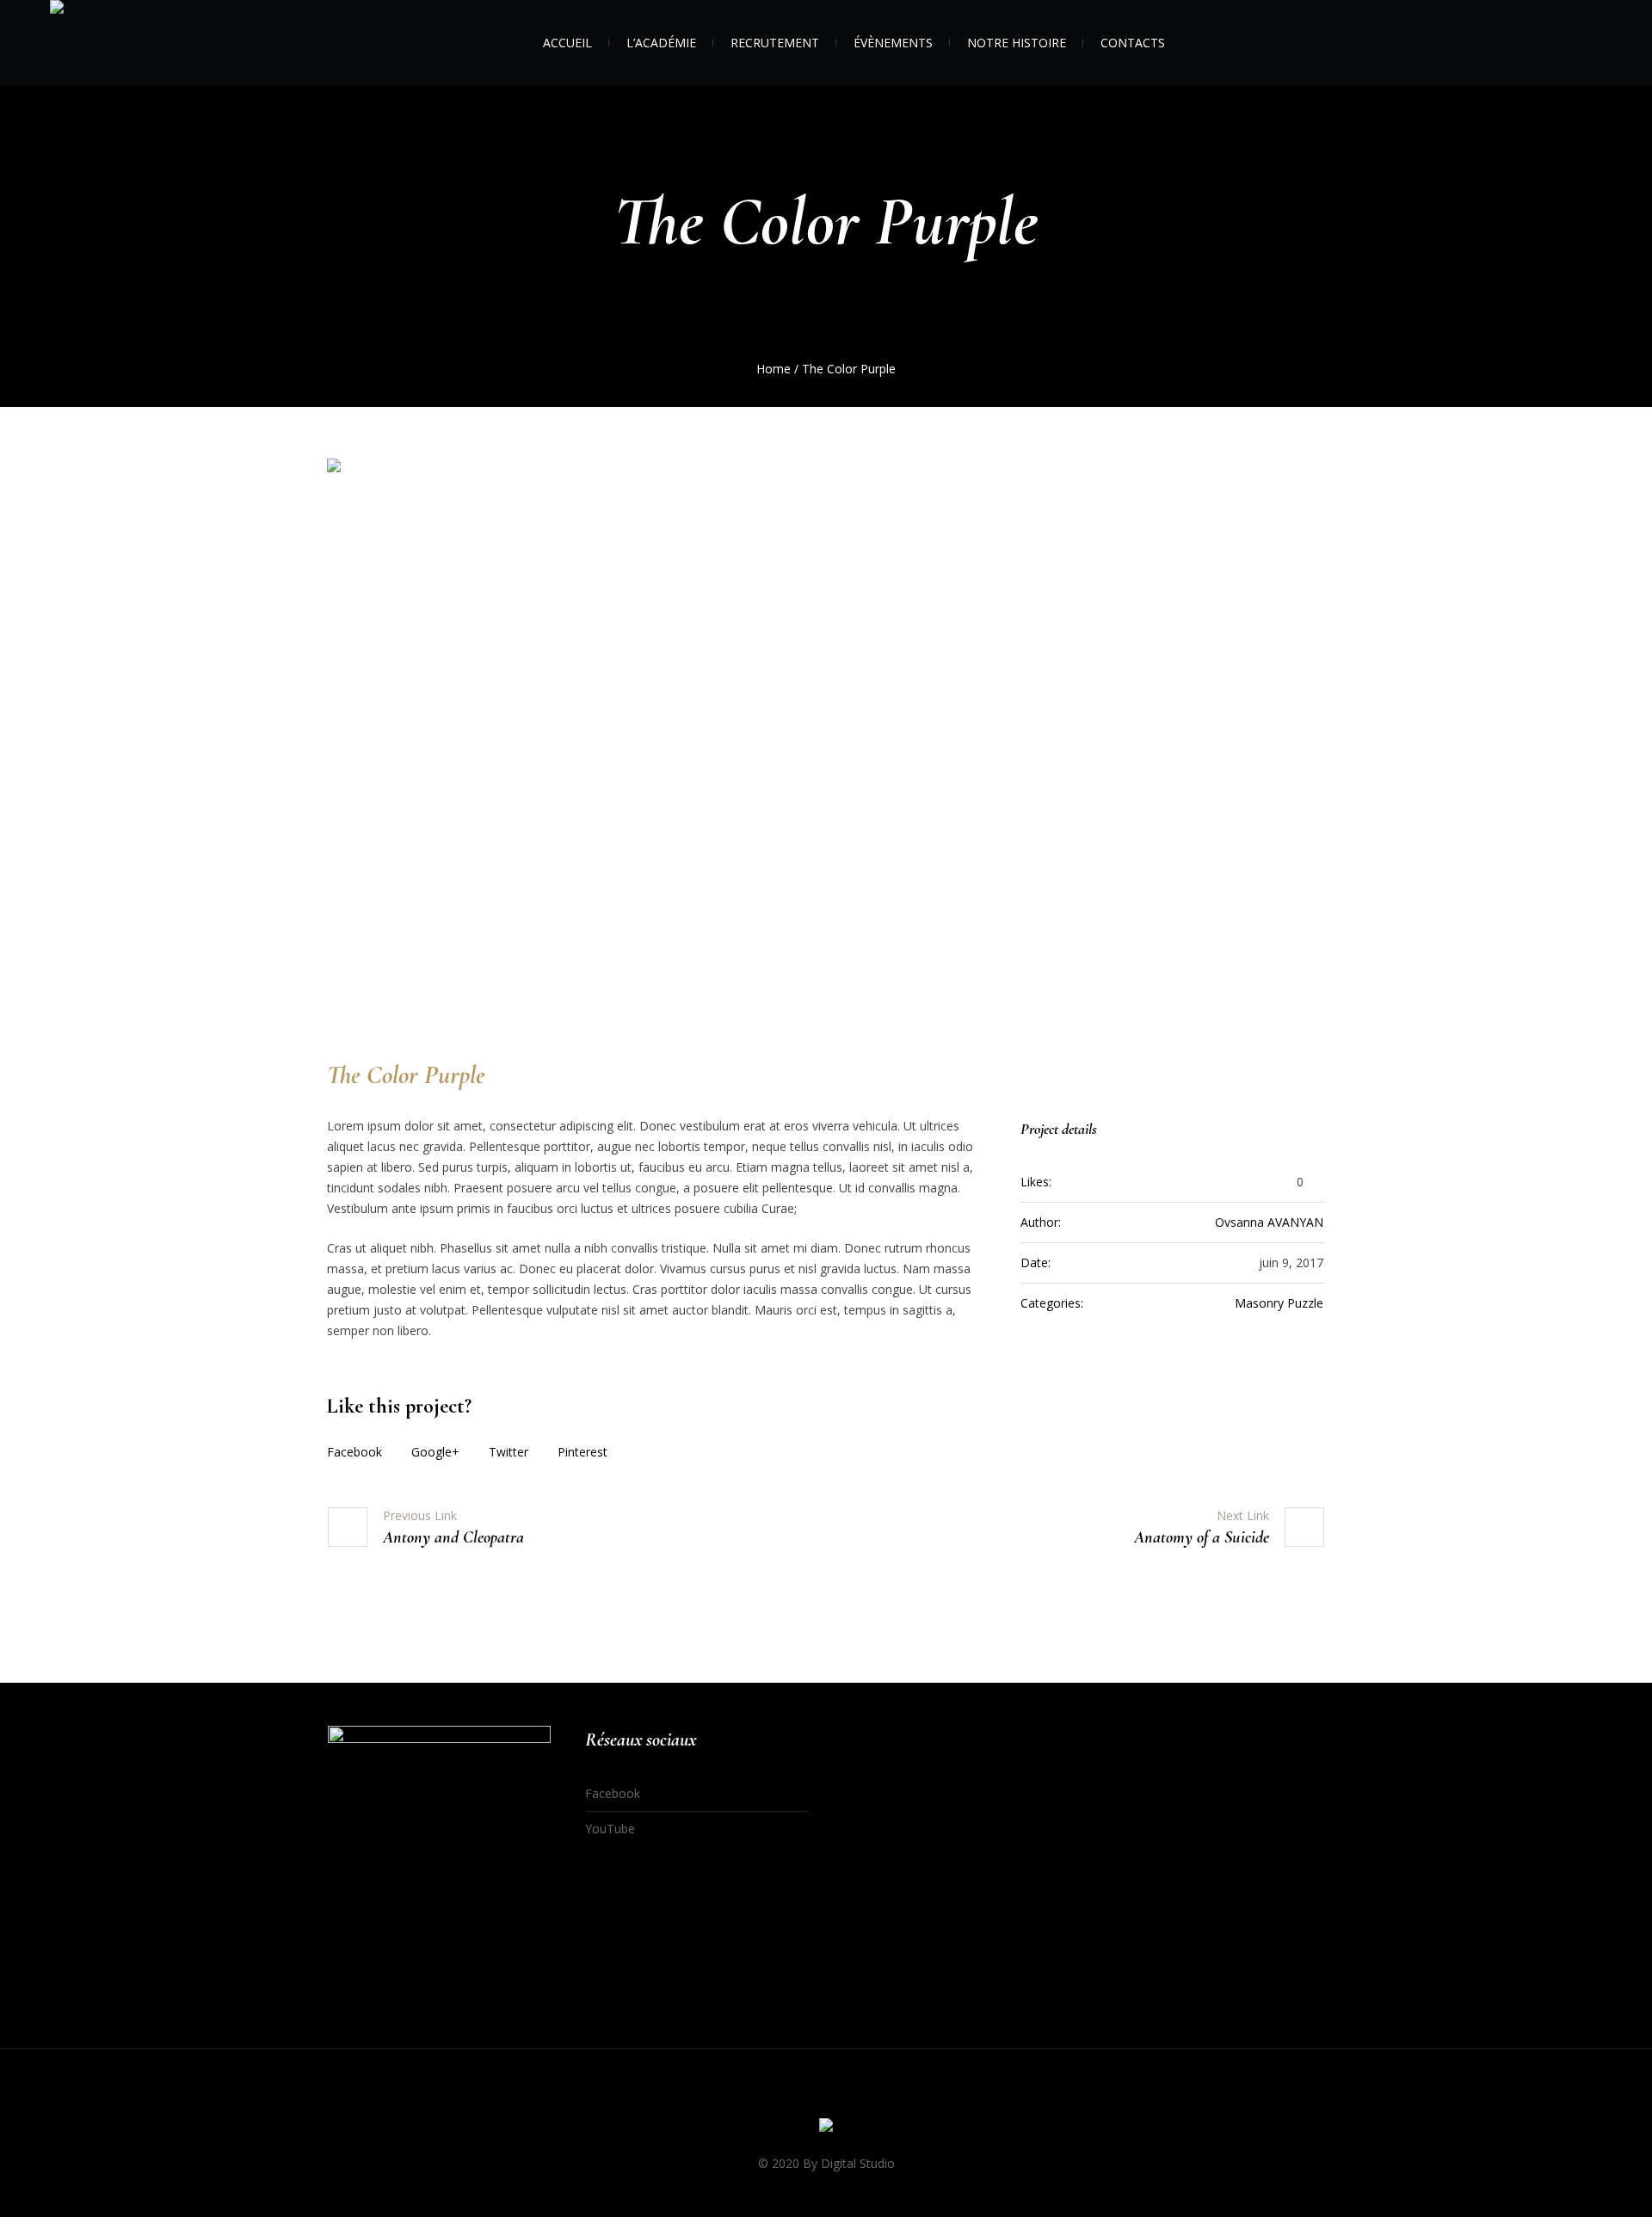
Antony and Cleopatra (453, 1537)
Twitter (509, 1452)
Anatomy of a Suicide (1202, 1537)
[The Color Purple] (826, 739)
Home (774, 369)
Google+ (435, 1452)
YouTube (610, 1829)
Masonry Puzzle (1279, 1303)
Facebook (354, 1452)
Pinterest (583, 1452)
